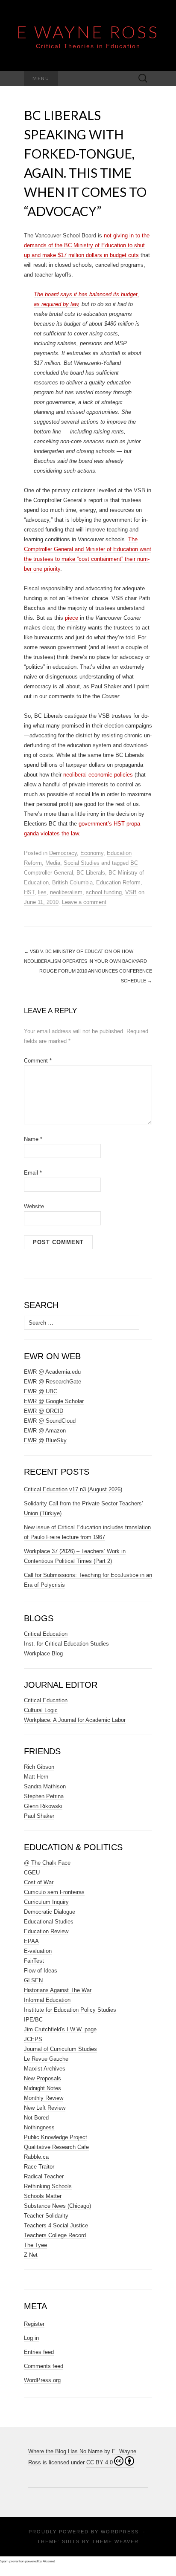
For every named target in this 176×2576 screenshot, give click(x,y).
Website (34, 1206)
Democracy (63, 853)
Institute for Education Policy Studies (70, 2010)
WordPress (120, 2532)
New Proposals (43, 2078)
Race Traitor (39, 2167)
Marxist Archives (45, 2069)
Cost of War (39, 1882)
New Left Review (45, 2108)
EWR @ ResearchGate (53, 1382)
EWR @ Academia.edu (52, 1372)
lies (42, 892)
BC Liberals (91, 873)
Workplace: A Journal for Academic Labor (75, 1720)
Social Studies (82, 863)
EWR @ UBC (41, 1391)
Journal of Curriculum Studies (60, 2049)
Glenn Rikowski (43, 1806)
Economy (92, 853)
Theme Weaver (115, 2541)
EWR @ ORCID (44, 1411)
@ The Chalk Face (47, 1863)
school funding (104, 892)
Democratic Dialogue (50, 1912)
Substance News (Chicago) (57, 2206)
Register (34, 2324)
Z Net (31, 2255)
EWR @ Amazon (45, 1431)
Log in (31, 2338)
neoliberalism (66, 892)
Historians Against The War (58, 1990)
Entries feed (39, 2352)
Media (53, 863)
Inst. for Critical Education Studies (66, 1644)
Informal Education (47, 2000)
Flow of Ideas (41, 1971)
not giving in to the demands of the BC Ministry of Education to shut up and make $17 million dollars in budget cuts (87, 245)
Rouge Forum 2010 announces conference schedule (96, 976)
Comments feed (44, 2366)
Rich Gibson (39, 1767)
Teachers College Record (55, 2235)
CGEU (32, 1873)
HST (29, 892)
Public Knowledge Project (56, 2137)
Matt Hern (36, 1777)
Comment (38, 1061)
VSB (131, 892)
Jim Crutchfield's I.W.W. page (60, 2029)
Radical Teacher (44, 2176)
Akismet (49, 2561)
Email (33, 1173)
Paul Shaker (39, 1816)
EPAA (31, 1941)
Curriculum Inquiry (46, 1902)
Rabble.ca (36, 2157)
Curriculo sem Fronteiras (54, 1892)
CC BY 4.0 (100, 2462)
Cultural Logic (41, 1710)
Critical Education (46, 1634)
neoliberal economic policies (98, 775)
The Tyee (35, 2245)
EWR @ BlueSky (45, 1440)
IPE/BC (33, 2020)
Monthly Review (44, 2098)
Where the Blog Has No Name (65, 2451)
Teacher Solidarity (46, 2216)
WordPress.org (42, 2380)
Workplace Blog (43, 1653)
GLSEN (33, 1980)
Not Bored (36, 2118)
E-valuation (38, 1951)
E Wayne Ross (88, 32)
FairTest (34, 1961)
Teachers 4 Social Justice (56, 2225)
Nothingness (39, 2127)
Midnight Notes (43, 2088)
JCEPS (33, 2039)
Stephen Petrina (44, 1796)
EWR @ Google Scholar (54, 1401)
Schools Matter (43, 2196)
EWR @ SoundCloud (50, 1421)
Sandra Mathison (45, 1786)
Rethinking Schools (48, 2186)
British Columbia (72, 882)
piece (72, 618)
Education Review (46, 1931)
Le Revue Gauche (46, 2059)
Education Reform (118, 882)
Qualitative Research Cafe (56, 2147)
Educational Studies (49, 1922)
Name (33, 1139)
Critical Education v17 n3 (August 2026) (73, 1489)
